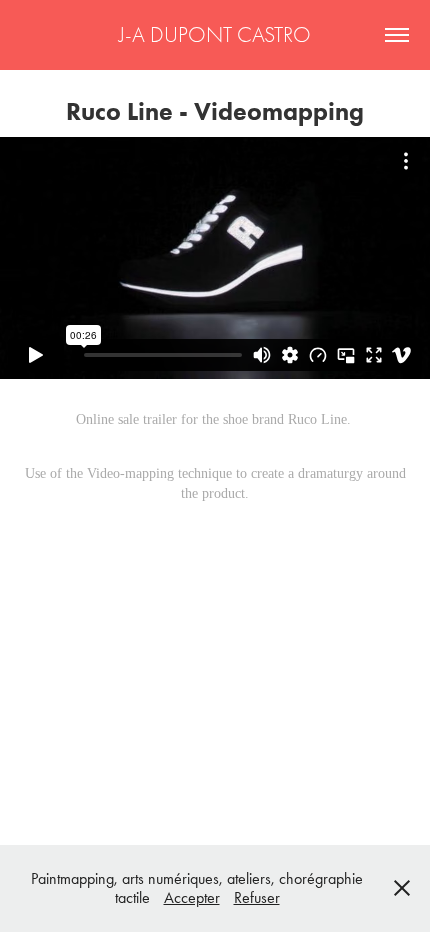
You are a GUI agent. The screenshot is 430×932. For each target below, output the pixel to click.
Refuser (257, 897)
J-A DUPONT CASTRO (215, 35)
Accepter (192, 897)
